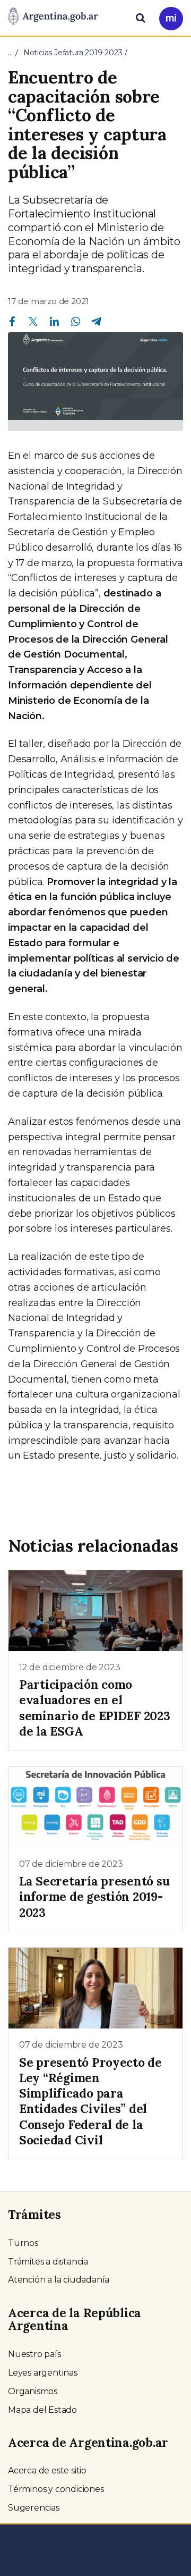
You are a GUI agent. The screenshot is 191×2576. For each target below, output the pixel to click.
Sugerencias (34, 2508)
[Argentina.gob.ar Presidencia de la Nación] (53, 17)
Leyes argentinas (43, 2373)
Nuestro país (34, 2354)
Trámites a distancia (48, 2262)
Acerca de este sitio (47, 2470)
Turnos (23, 2243)
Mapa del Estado (42, 2410)
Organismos (33, 2391)
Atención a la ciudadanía (59, 2280)
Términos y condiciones (56, 2489)
